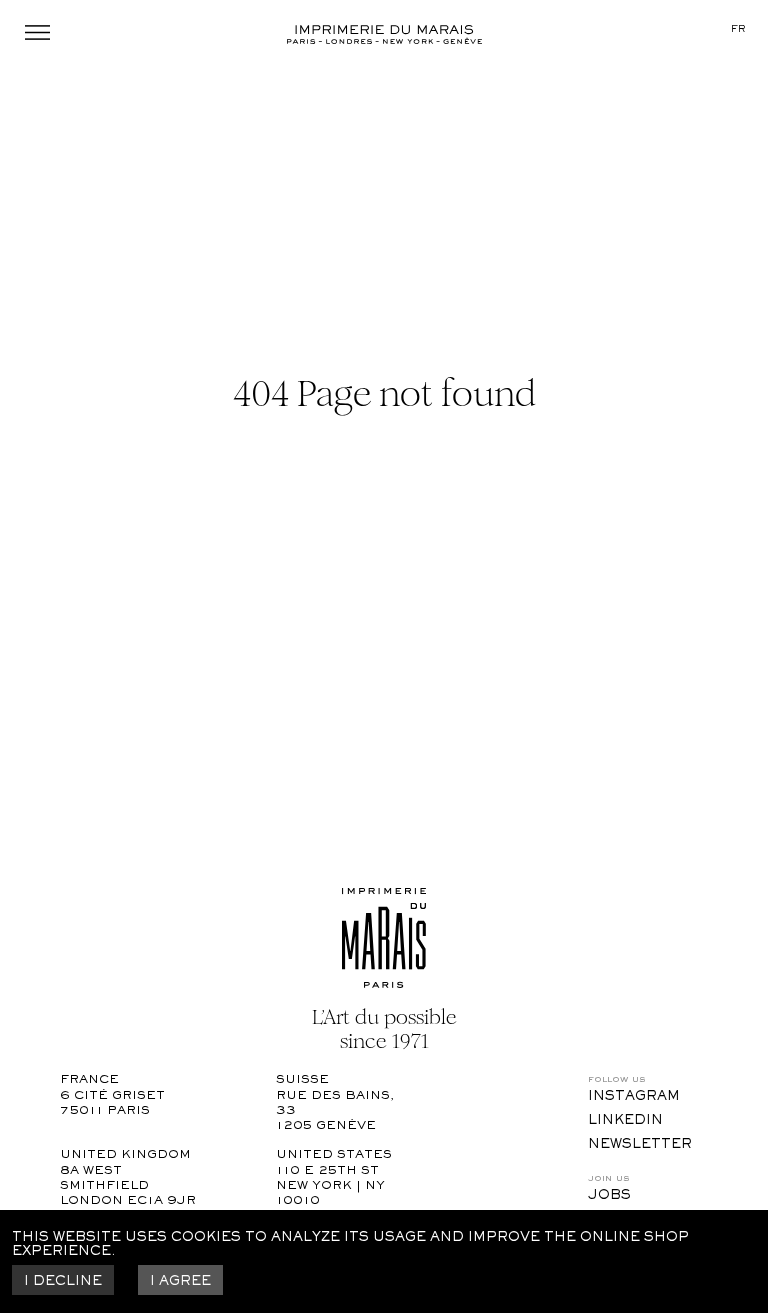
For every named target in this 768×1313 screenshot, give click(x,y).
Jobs (609, 1196)
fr (738, 29)
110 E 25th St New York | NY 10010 (332, 1187)
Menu (38, 32)
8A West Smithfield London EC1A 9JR (128, 1187)
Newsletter (640, 1145)
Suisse (302, 1080)
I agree (180, 1282)
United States (334, 1155)
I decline (63, 1282)
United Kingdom (125, 1155)
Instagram (634, 1097)
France (89, 1080)
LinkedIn (625, 1121)
